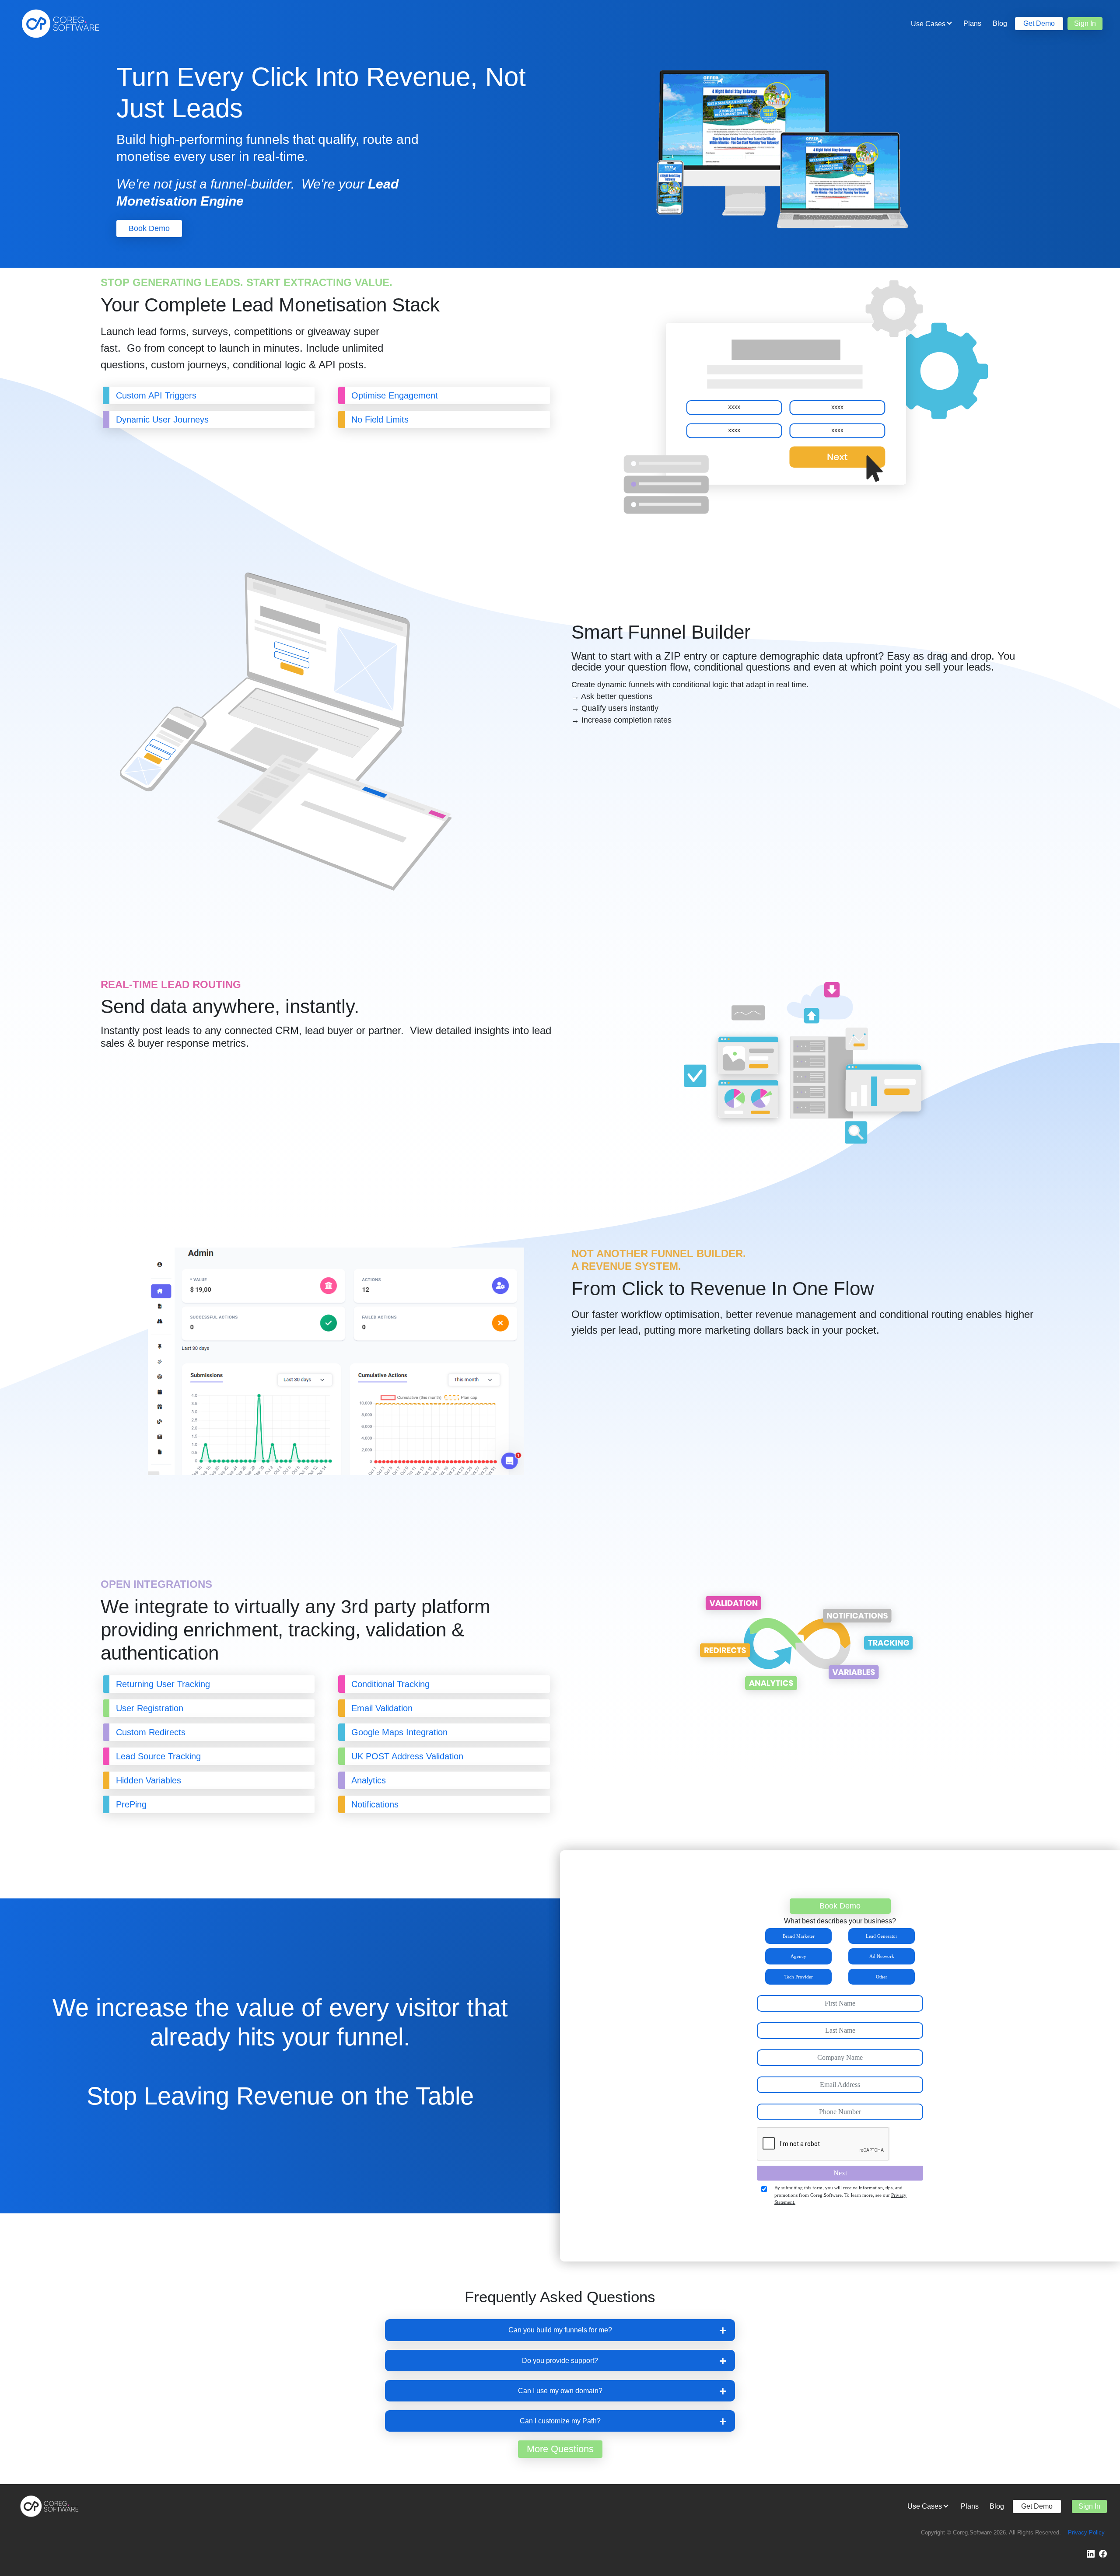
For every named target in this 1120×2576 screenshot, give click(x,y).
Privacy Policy (1086, 2532)
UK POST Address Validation (407, 1756)
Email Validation (382, 1708)
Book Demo (149, 228)
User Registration (150, 1708)
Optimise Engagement (396, 395)
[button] (560, 2330)
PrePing (131, 1804)
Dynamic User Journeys (162, 419)
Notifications (375, 1804)
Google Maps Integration (399, 1732)
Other (882, 1977)
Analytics (369, 1780)
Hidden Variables (149, 1780)
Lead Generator (882, 1936)
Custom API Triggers (156, 395)
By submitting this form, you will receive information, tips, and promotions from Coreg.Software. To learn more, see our (840, 2195)
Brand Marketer (799, 1936)
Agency (798, 1956)
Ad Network (882, 1956)
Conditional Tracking (390, 1684)
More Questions (560, 2449)
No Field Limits (380, 419)
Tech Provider (799, 1977)
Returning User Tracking (163, 1684)
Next (840, 2173)
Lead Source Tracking (158, 1756)
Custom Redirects (151, 1732)
